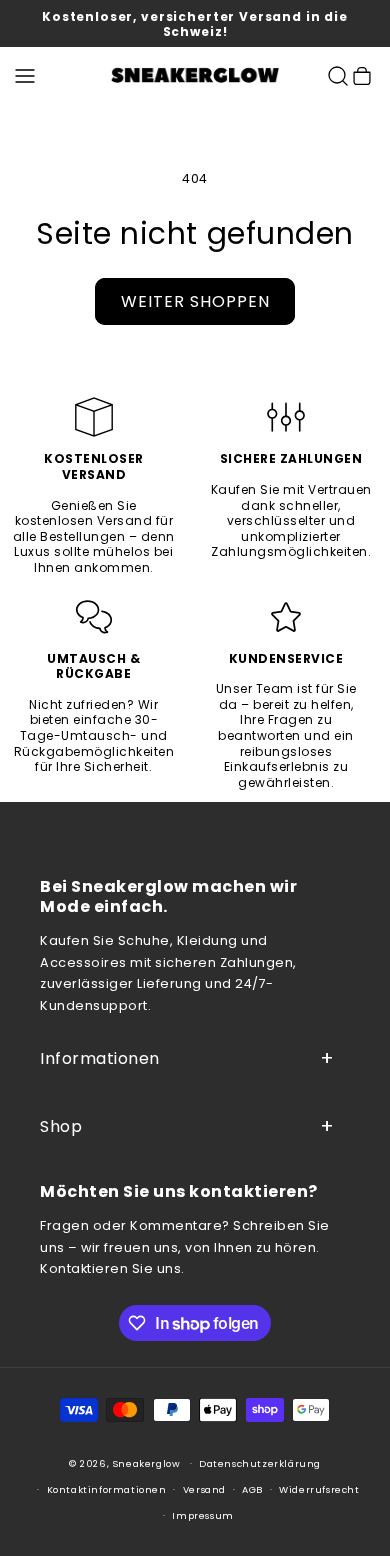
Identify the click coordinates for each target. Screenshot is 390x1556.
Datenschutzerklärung (260, 1463)
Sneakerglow (147, 1463)
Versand (204, 1489)
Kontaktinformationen (107, 1489)
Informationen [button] (100, 1058)
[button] (25, 76)
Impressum (202, 1515)
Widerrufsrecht (319, 1489)
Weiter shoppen (195, 301)
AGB (252, 1489)
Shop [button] (61, 1126)
